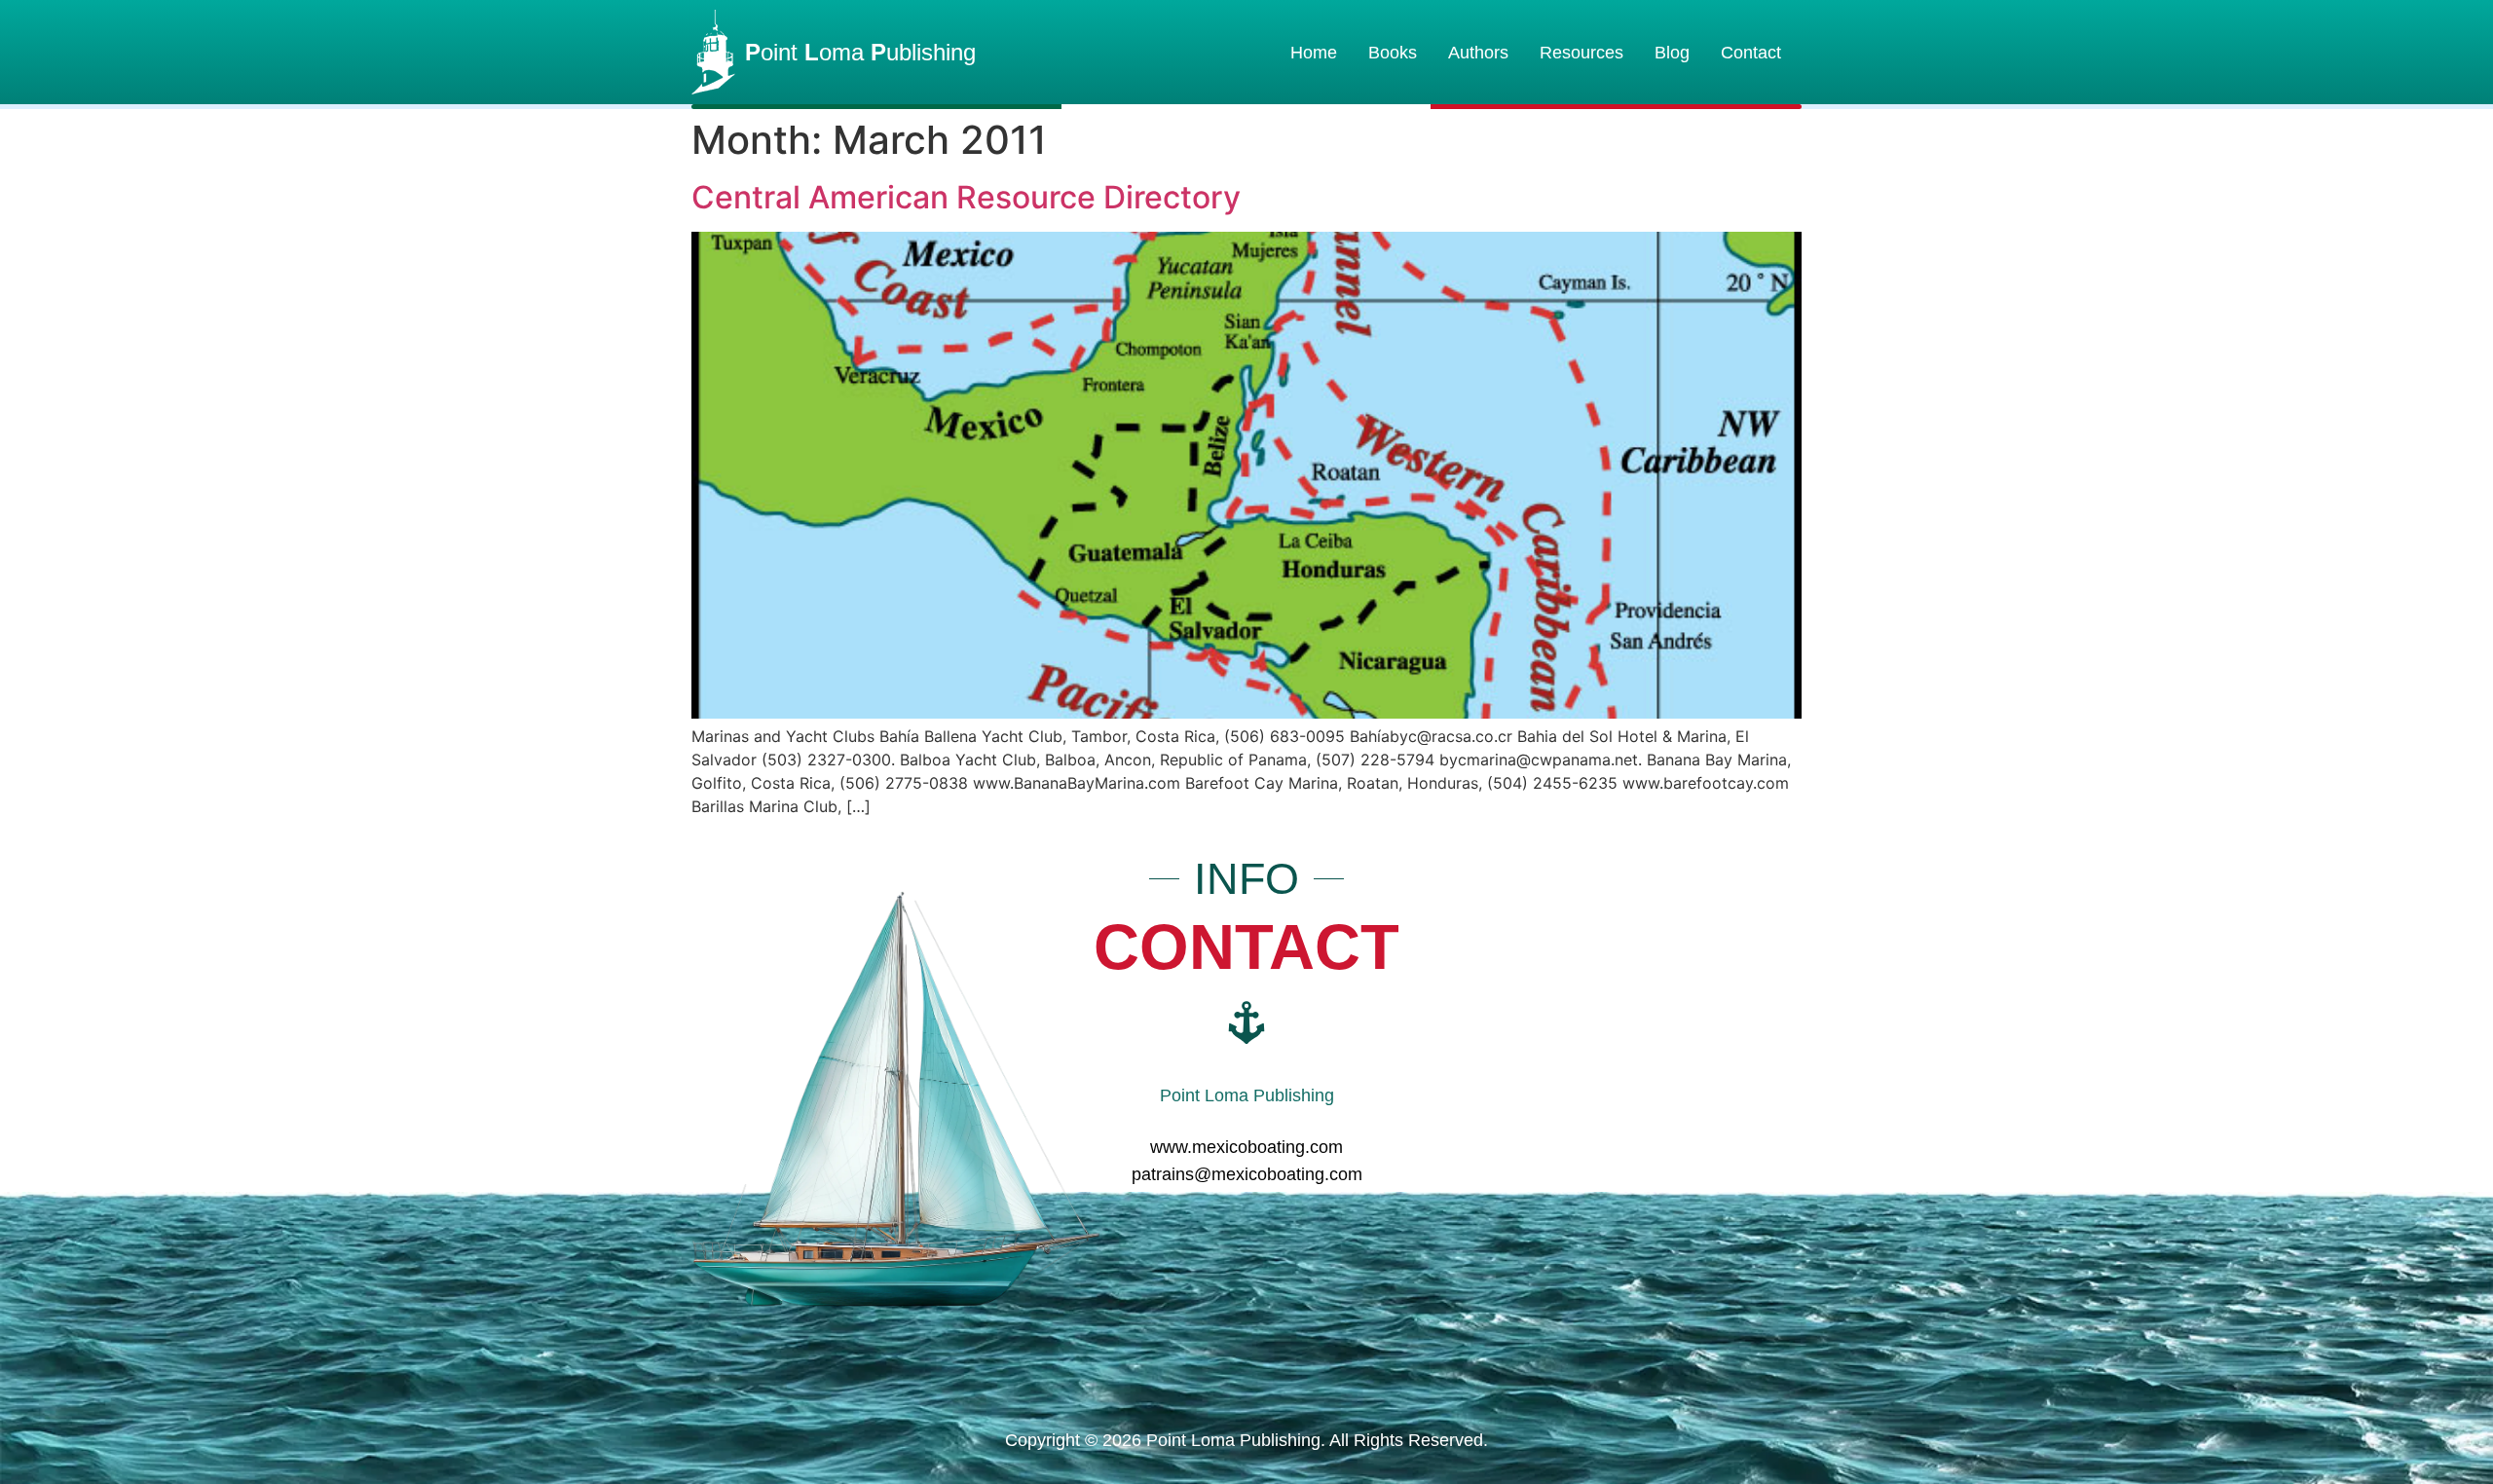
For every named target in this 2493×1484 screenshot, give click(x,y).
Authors (1478, 53)
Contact (1751, 53)
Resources (1581, 53)
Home (1314, 53)
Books (1393, 53)
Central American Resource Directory (966, 197)
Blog (1672, 53)
